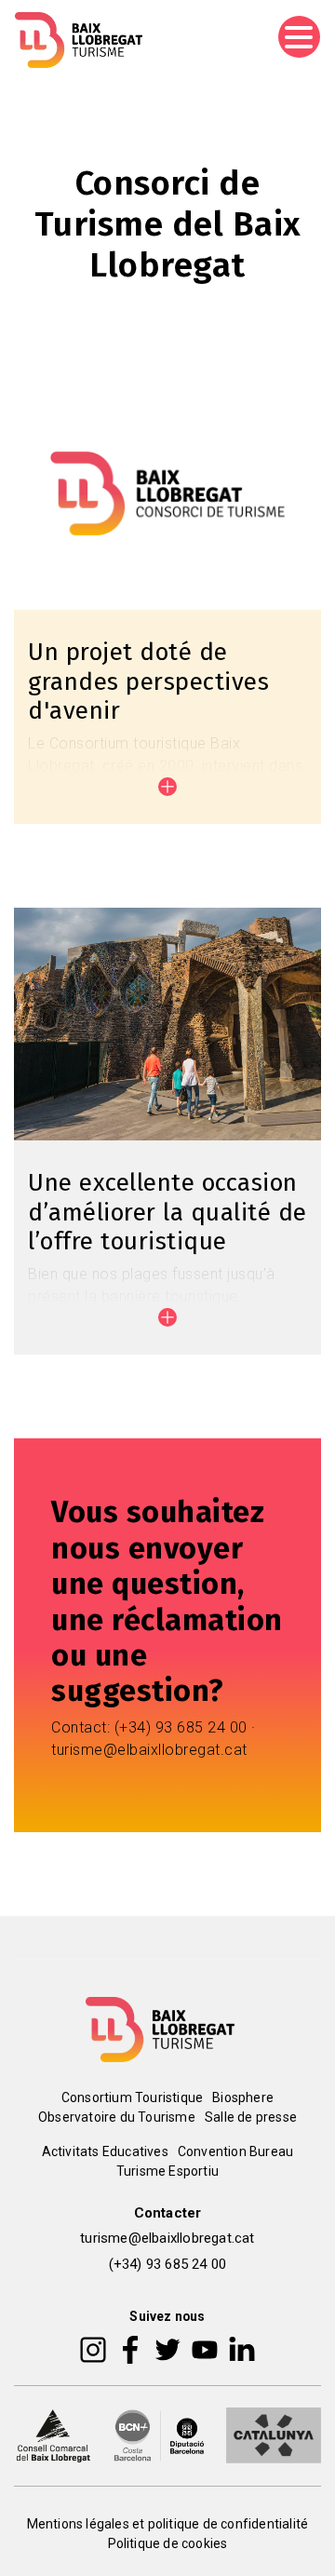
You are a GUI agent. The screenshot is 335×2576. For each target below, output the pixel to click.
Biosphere (243, 2097)
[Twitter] (167, 2349)
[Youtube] (205, 2349)
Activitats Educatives (105, 2151)
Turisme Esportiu (167, 2171)
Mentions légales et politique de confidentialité (168, 2524)
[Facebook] (131, 2349)
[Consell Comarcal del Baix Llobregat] (53, 2434)
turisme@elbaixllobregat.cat (167, 2238)
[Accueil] (79, 40)
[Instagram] (93, 2349)
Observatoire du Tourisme (117, 2117)
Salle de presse (251, 2117)
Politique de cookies (168, 2543)
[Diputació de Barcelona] (159, 2434)
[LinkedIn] (242, 2349)
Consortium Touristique (132, 2097)
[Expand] (167, 787)
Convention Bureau (235, 2151)
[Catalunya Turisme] (274, 2434)
